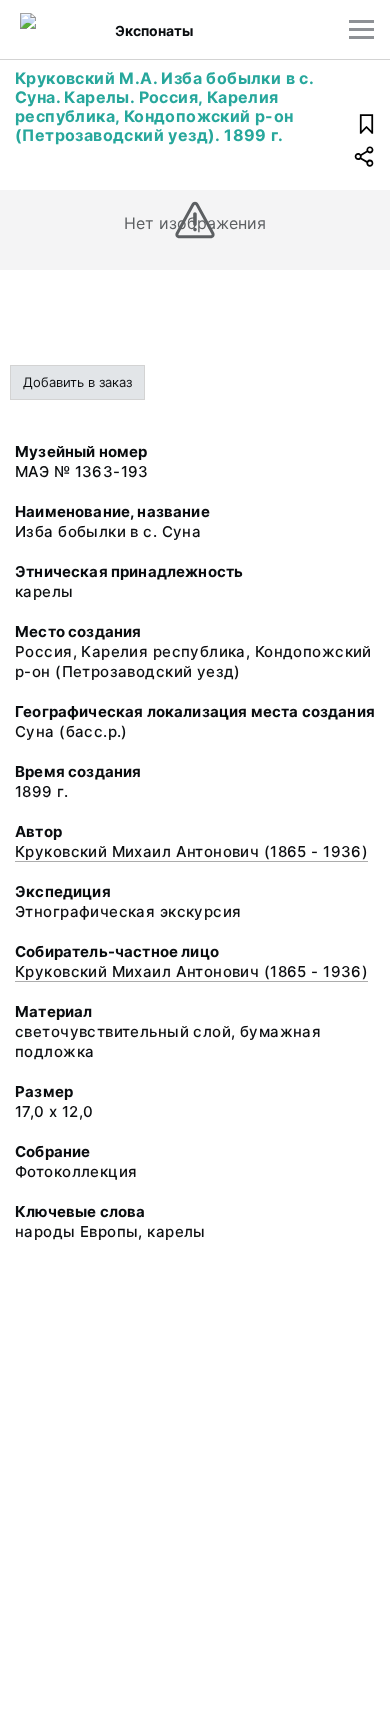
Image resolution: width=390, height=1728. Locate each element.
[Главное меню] (361, 29)
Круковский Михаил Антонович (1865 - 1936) (191, 851)
